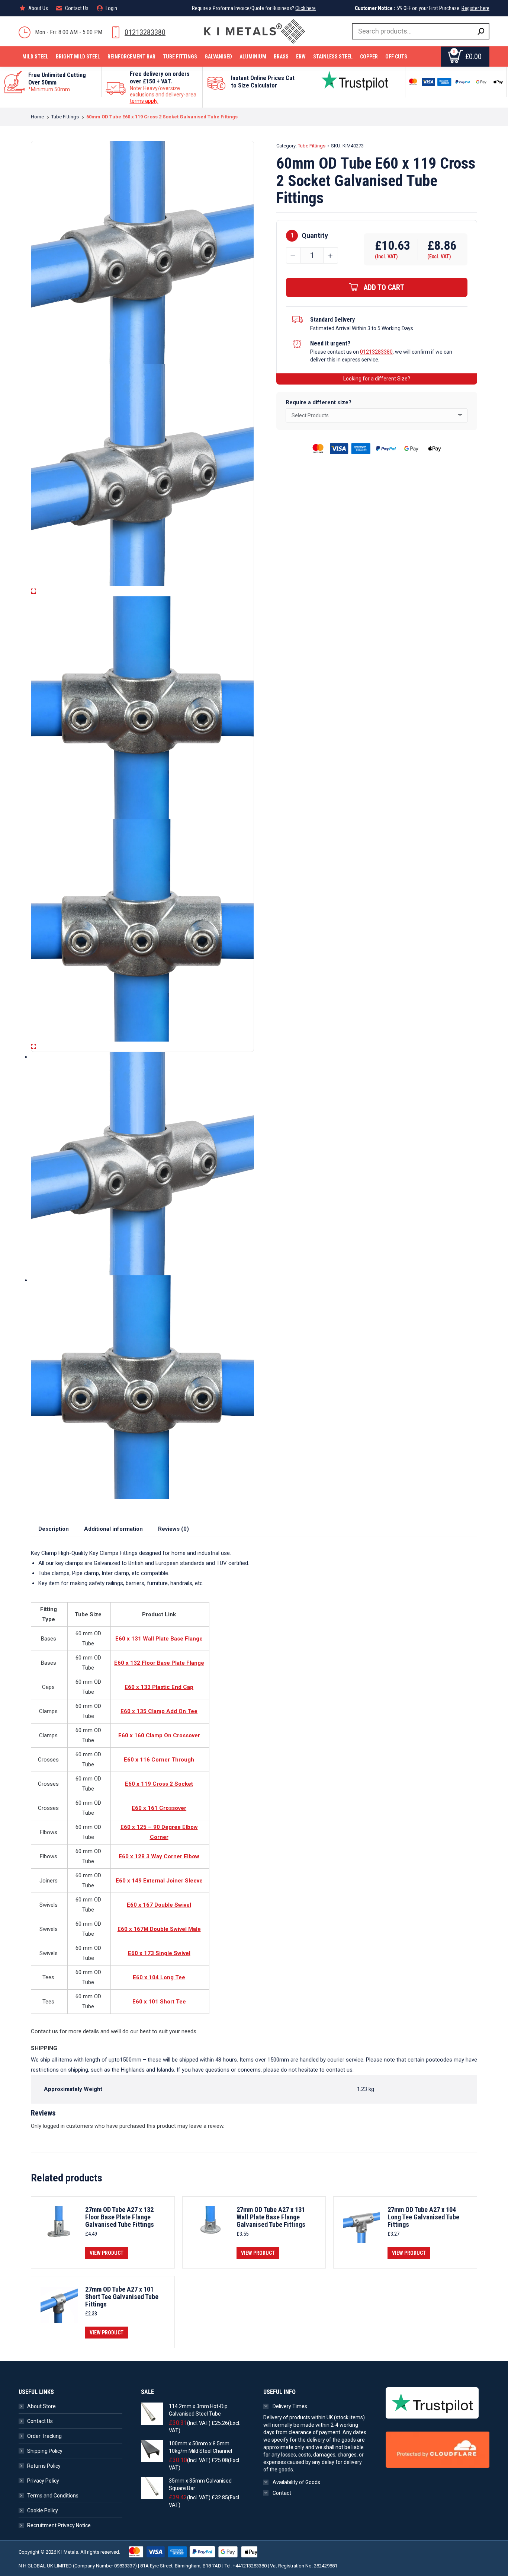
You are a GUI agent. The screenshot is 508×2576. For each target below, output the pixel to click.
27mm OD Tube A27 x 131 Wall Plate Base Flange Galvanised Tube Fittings (271, 2217)
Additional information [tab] (113, 1529)
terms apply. (144, 101)
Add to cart (384, 287)
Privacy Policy (43, 2481)
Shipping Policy (45, 2451)
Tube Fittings (312, 146)
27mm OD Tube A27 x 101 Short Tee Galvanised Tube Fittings (122, 2297)
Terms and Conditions (53, 2496)
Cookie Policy (43, 2510)
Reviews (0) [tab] (173, 1529)
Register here (475, 8)
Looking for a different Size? (377, 379)
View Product (107, 2253)
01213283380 (145, 32)
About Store (41, 2406)
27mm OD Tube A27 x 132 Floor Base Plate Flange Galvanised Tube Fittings (120, 2217)
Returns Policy (44, 2466)
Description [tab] (54, 1529)
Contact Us (40, 2421)
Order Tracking (44, 2436)
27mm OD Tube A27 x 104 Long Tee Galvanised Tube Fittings (423, 2217)
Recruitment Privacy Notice (59, 2525)
